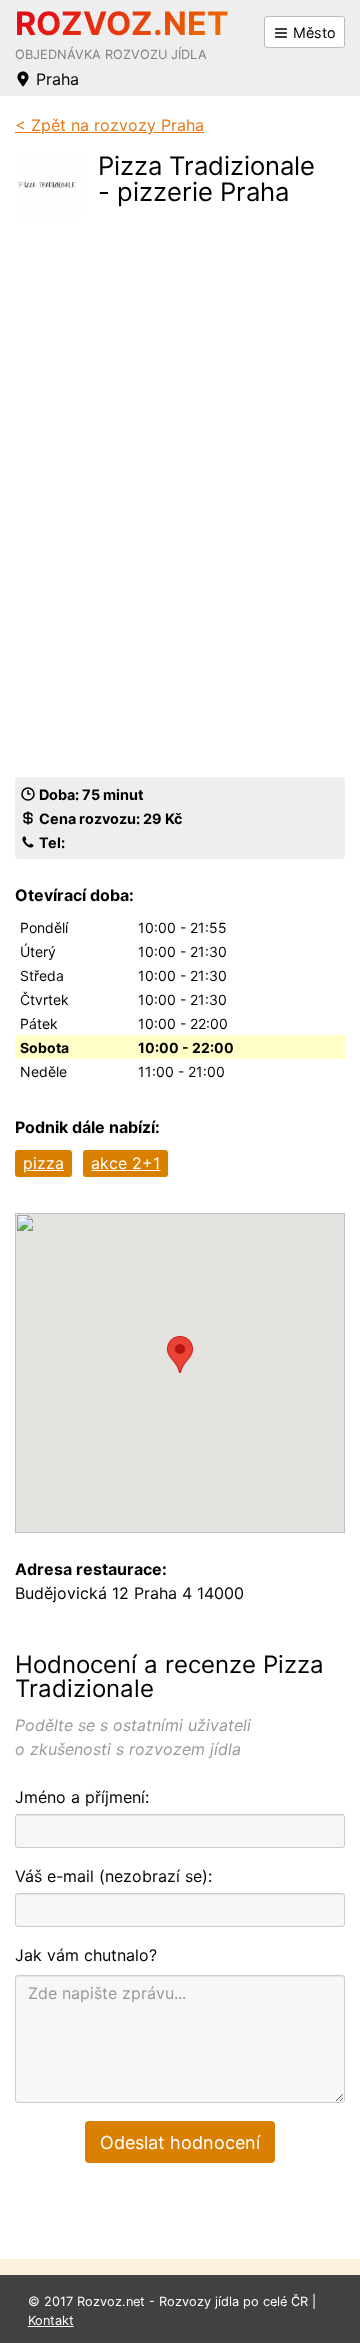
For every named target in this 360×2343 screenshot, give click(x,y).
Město (312, 32)
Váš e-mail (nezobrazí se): (113, 1876)
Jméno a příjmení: (82, 1797)
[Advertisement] (213, 317)
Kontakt (51, 2320)
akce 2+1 (125, 1163)
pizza (43, 1163)
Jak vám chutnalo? (86, 1955)
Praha (55, 79)
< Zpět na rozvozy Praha (109, 125)
